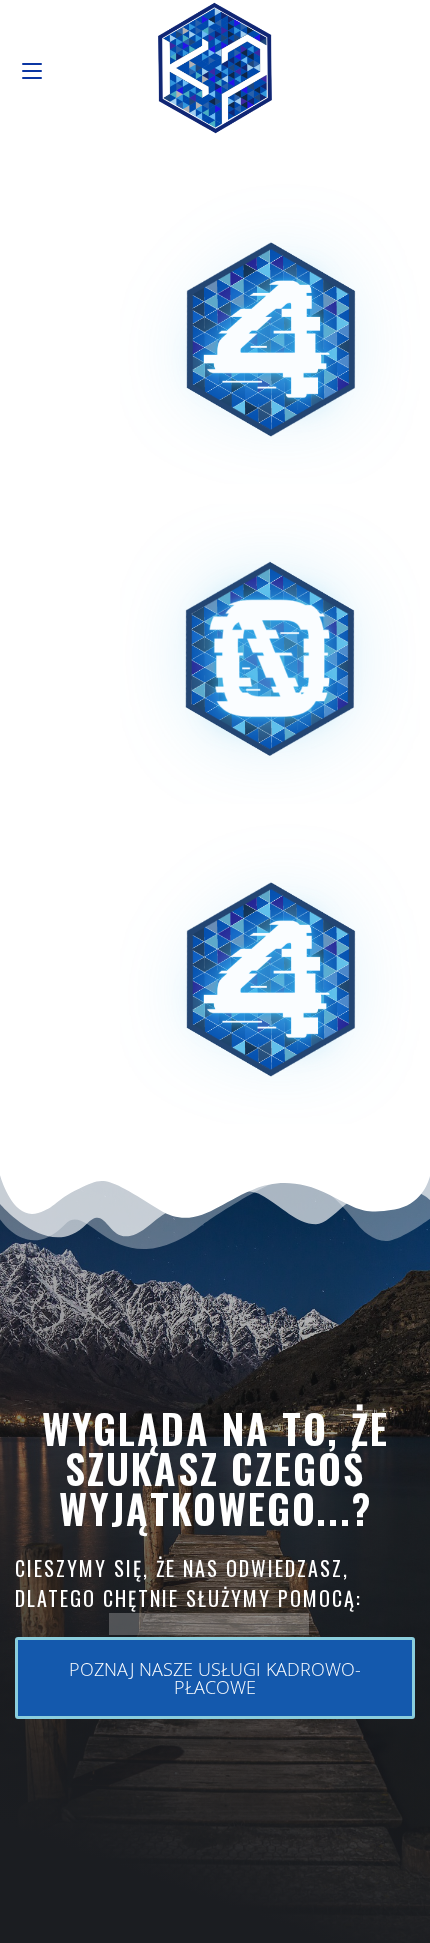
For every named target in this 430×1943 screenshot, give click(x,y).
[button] (215, 1678)
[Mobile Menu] (32, 67)
